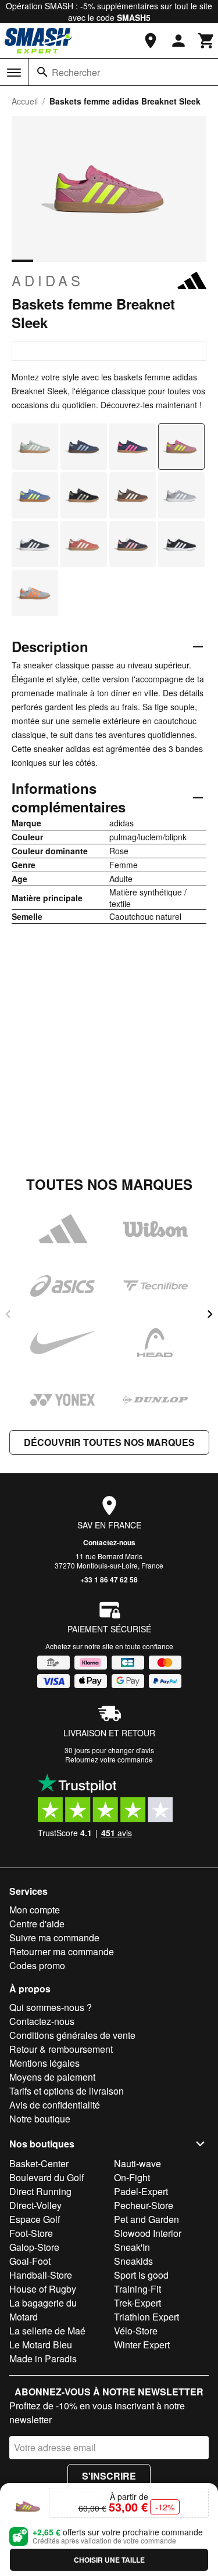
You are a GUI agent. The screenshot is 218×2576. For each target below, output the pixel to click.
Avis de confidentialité (55, 2105)
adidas (48, 280)
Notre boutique (40, 2119)
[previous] (8, 1314)
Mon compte (35, 1910)
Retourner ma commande (62, 1951)
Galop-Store (34, 2247)
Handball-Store (41, 2275)
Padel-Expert (141, 2191)
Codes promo (37, 1965)
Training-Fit (137, 2289)
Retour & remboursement (61, 2049)
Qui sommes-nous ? (51, 2007)
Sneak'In (132, 2247)
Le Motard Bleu (41, 2345)
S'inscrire (109, 2476)
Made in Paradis (43, 2359)
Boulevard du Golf (47, 2177)
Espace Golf (35, 2219)
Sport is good (141, 2275)
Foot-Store (31, 2233)
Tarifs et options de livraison (67, 2091)
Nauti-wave (137, 2163)
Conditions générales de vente (72, 2035)
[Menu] (14, 73)
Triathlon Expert (146, 2317)
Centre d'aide (37, 1924)
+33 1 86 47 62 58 (109, 1580)
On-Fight (132, 2177)
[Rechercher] (42, 72)
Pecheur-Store (144, 2205)
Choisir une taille (109, 2560)
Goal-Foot (30, 2261)
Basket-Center (39, 2163)
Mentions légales (44, 2063)
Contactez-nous (109, 1542)
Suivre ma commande (54, 1938)
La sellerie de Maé (47, 2331)
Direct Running (40, 2191)
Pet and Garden (146, 2219)
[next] (210, 1314)
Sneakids (133, 2261)
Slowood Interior (148, 2233)
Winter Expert (142, 2345)
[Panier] (206, 41)
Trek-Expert (137, 2303)
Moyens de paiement (52, 2077)
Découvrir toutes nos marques (109, 1442)
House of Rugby (43, 2289)
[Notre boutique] (151, 41)
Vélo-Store (136, 2331)
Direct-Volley (35, 2205)
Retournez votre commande (109, 1759)
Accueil (25, 101)
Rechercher (76, 72)
